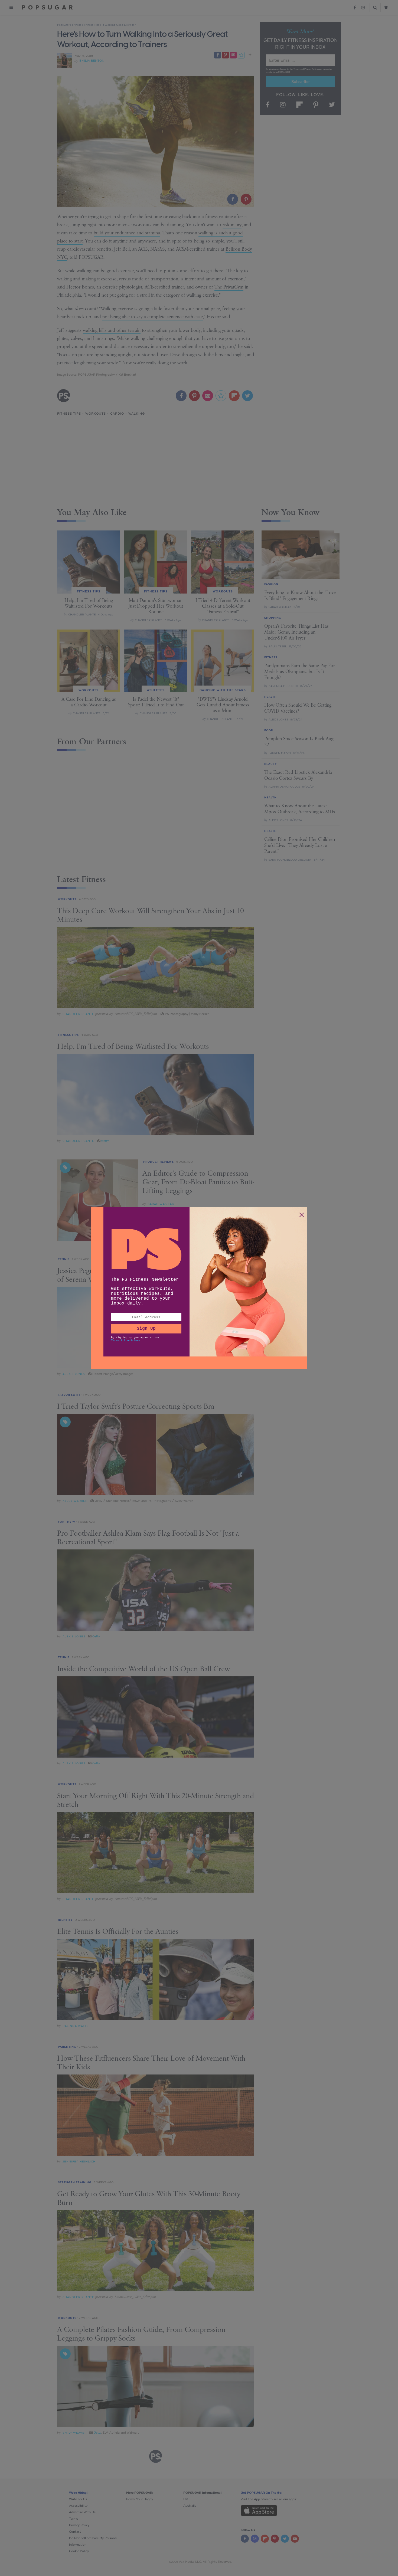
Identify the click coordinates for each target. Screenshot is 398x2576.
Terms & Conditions (126, 1341)
